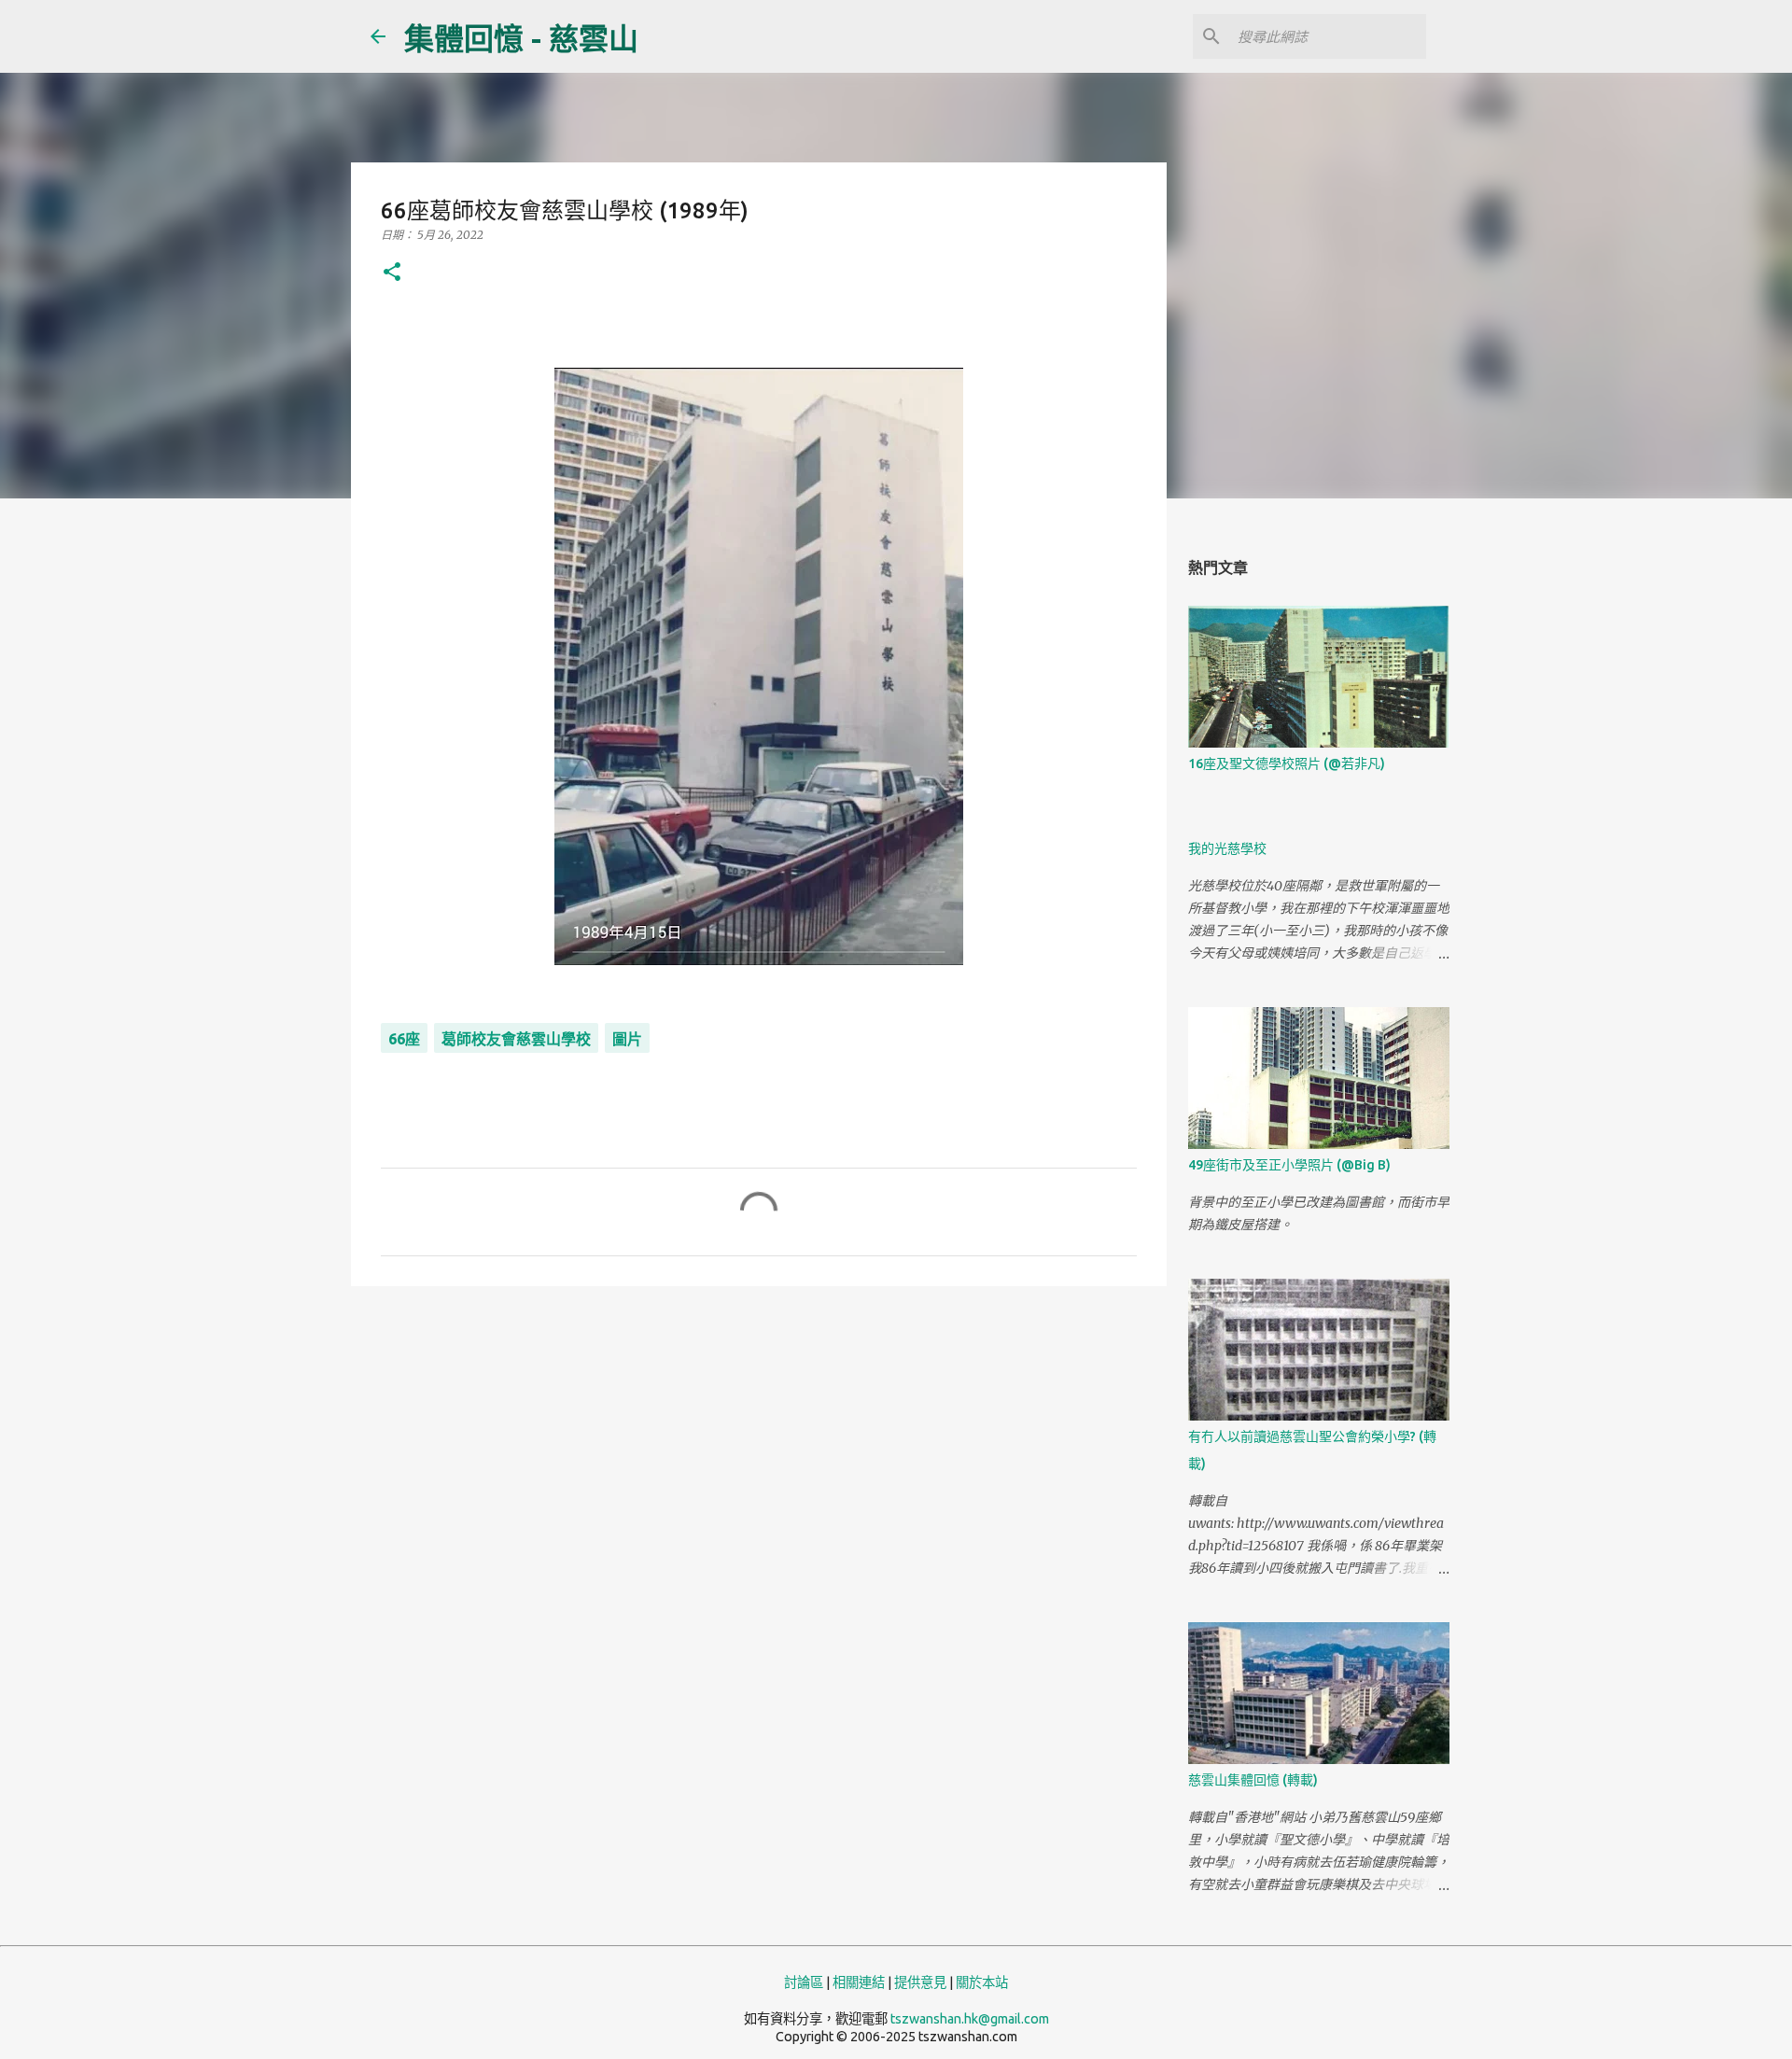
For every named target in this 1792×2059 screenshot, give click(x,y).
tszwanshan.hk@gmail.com (970, 2019)
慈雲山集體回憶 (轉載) (1253, 1780)
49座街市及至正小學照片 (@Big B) (1289, 1165)
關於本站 (982, 1982)
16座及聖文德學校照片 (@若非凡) (1287, 763)
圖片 (627, 1039)
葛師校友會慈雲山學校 (516, 1039)
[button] (392, 273)
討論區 (804, 1982)
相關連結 (859, 1982)
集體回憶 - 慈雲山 (521, 38)
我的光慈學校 (1227, 848)
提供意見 (920, 1982)
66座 (404, 1039)
